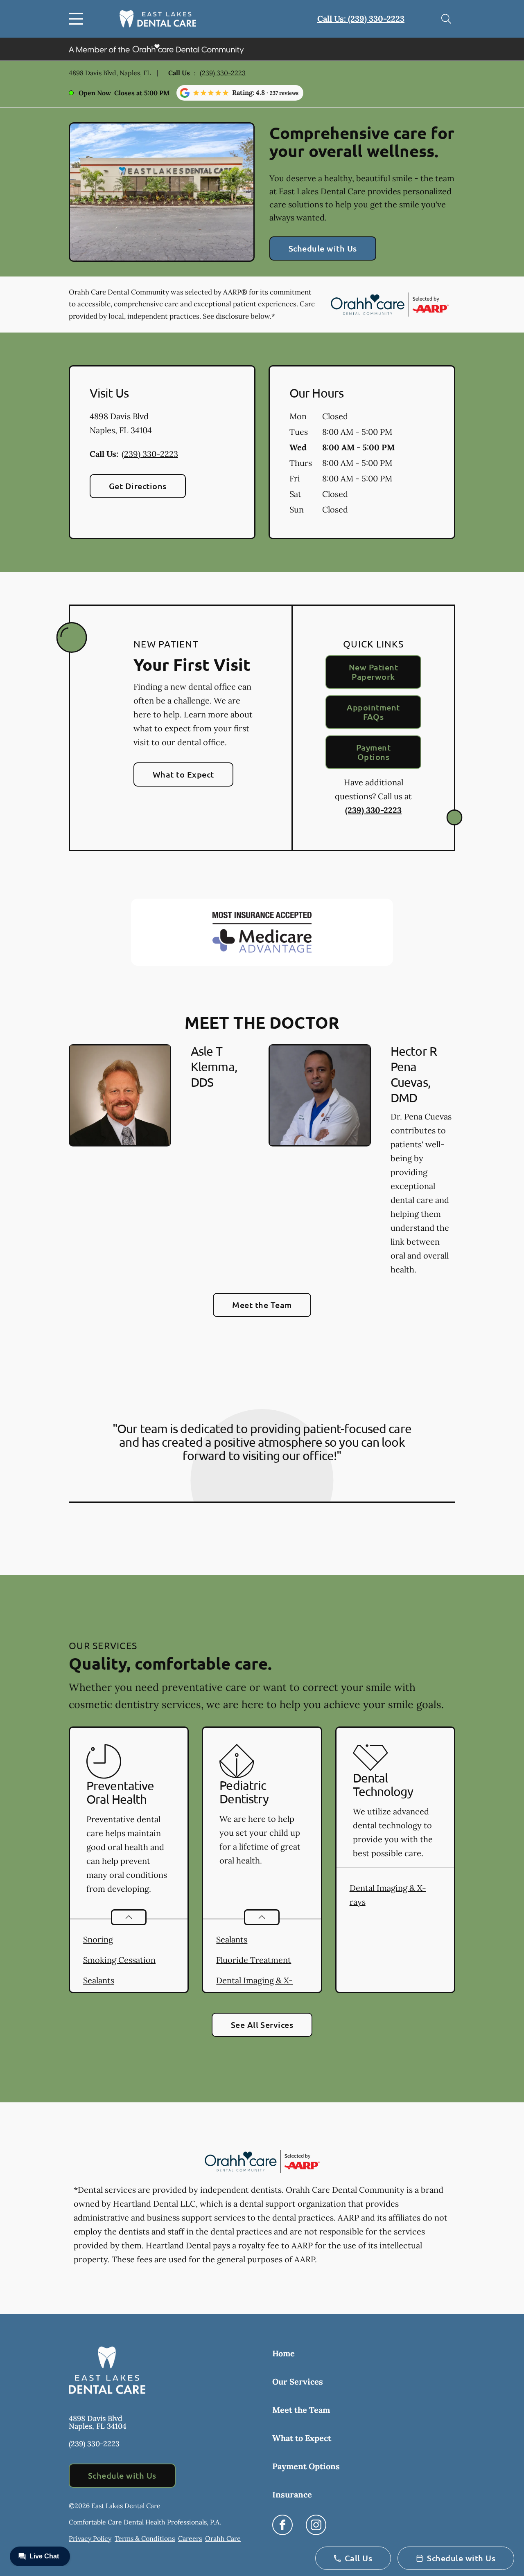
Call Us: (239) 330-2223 (361, 19)
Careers (190, 2538)
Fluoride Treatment (254, 1960)
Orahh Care (223, 2538)
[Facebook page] (282, 2525)
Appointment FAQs (373, 712)
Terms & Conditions (145, 2538)
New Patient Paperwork (373, 672)
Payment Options (373, 752)
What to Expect (183, 774)
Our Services (298, 2382)
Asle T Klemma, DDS (214, 1067)
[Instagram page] (316, 2525)
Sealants (99, 1980)
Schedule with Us (323, 248)
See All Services (262, 2025)
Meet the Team (262, 1305)
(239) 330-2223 (223, 73)
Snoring (98, 1939)
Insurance (292, 2494)
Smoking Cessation (119, 1960)
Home (283, 2353)
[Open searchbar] (446, 19)
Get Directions (138, 486)
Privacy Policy (90, 2538)
